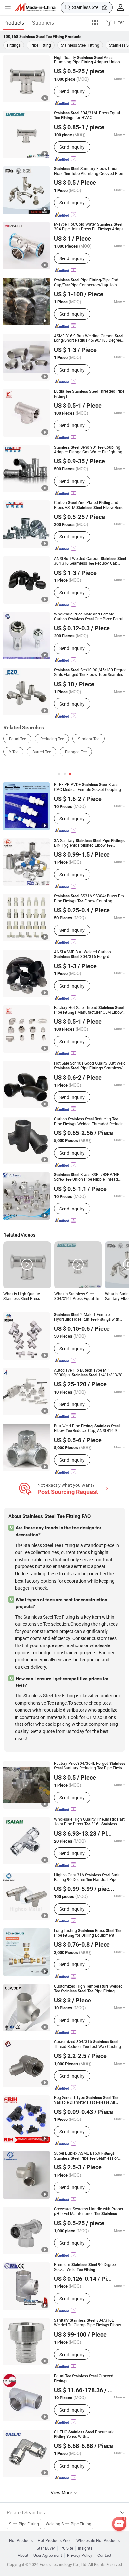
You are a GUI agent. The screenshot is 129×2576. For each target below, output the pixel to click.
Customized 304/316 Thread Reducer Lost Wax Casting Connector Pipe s (87, 2044)
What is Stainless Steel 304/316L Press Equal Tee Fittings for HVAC (78, 1297)
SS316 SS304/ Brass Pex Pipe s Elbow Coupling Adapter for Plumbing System (89, 899)
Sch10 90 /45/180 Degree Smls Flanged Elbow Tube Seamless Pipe (90, 673)
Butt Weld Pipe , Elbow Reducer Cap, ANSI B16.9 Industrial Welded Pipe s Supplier (89, 1428)
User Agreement (48, 2556)
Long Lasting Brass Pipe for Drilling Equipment (88, 1933)
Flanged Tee (76, 752)
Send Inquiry (72, 91)
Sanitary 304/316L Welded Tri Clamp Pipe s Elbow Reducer (87, 2323)
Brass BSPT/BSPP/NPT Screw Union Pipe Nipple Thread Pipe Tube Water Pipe (88, 1177)
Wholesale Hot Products (98, 2541)
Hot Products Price (55, 2541)
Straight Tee (89, 739)
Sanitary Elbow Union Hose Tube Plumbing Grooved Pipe (88, 171)
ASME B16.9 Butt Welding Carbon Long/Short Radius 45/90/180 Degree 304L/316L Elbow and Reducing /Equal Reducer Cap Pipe (89, 338)
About (23, 2556)
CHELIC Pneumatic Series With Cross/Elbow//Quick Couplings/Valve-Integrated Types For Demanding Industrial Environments (88, 2434)
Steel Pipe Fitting (24, 2524)
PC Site (67, 2548)
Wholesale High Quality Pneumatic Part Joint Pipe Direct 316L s (89, 1822)
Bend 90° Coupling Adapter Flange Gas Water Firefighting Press (88, 450)
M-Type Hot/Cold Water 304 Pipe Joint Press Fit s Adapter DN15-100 (90, 227)
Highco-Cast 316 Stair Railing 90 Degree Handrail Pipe (87, 1877)
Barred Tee (42, 752)
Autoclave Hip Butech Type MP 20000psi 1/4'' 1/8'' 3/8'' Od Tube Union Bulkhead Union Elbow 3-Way (90, 1373)
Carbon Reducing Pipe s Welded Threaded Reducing (90, 1121)
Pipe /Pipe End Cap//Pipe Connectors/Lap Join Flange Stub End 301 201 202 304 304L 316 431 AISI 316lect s (89, 282)
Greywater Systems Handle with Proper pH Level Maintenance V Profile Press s (89, 2212)
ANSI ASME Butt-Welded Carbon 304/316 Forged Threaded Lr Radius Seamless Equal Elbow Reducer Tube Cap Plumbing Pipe (89, 954)
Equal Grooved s (84, 2378)
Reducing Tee (52, 739)
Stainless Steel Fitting (80, 45)
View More (62, 2493)
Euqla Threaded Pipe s (89, 394)
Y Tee (14, 752)
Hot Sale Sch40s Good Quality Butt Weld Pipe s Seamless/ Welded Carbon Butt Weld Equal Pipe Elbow (90, 1066)
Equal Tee (18, 739)
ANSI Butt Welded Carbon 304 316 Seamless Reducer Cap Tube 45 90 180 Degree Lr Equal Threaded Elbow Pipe (90, 561)
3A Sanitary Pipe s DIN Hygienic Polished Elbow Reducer (89, 843)
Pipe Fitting (41, 45)
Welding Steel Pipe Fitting (68, 2524)
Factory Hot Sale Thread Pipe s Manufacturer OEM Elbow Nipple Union (89, 1010)
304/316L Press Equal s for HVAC (87, 116)
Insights (85, 2548)
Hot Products (21, 2541)
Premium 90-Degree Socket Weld (85, 2267)
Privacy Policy (80, 2556)
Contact (104, 2556)
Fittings (14, 45)
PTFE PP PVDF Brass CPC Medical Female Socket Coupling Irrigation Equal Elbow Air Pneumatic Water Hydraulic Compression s (87, 787)
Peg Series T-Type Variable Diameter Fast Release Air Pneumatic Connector (86, 2100)
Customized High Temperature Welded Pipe (88, 1989)
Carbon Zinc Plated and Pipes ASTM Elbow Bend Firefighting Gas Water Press (89, 505)
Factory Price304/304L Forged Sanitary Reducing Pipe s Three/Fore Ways (90, 1766)
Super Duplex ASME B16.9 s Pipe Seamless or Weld (86, 2156)
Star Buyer (46, 2548)
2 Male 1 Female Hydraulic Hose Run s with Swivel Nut (87, 1317)
